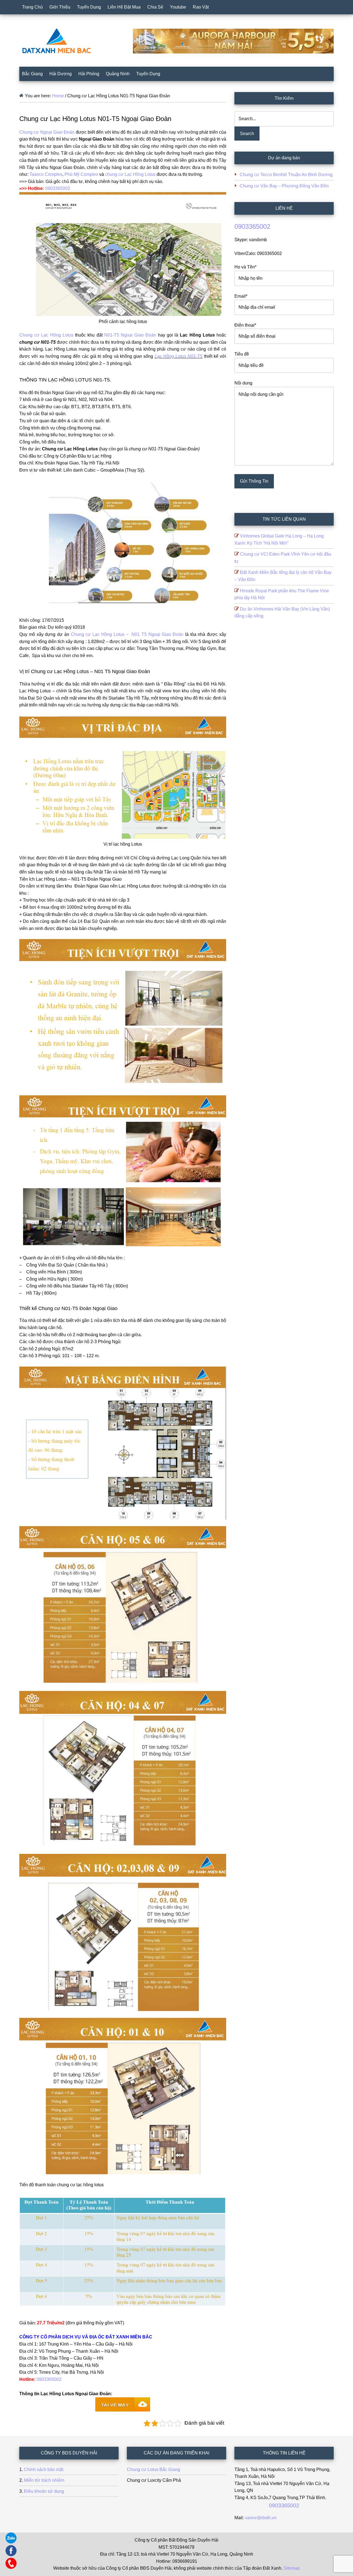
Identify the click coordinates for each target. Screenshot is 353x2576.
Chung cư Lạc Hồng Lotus (46, 335)
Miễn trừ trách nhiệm (44, 2480)
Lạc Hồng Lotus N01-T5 (179, 356)
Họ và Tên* (245, 267)
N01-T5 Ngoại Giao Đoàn (130, 335)
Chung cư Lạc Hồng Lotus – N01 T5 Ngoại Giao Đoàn (127, 634)
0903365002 (58, 188)
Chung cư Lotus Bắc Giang (153, 2469)
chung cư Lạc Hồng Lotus (131, 174)
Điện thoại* (245, 325)
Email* (241, 296)
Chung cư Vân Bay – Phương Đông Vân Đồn (284, 186)
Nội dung (243, 383)
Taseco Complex (46, 174)
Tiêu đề (242, 354)
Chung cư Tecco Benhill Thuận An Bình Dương (286, 175)
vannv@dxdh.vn (261, 2518)
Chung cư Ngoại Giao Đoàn (47, 132)
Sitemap (292, 2568)
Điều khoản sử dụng (44, 2491)
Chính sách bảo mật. (44, 2469)
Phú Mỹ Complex (81, 174)
